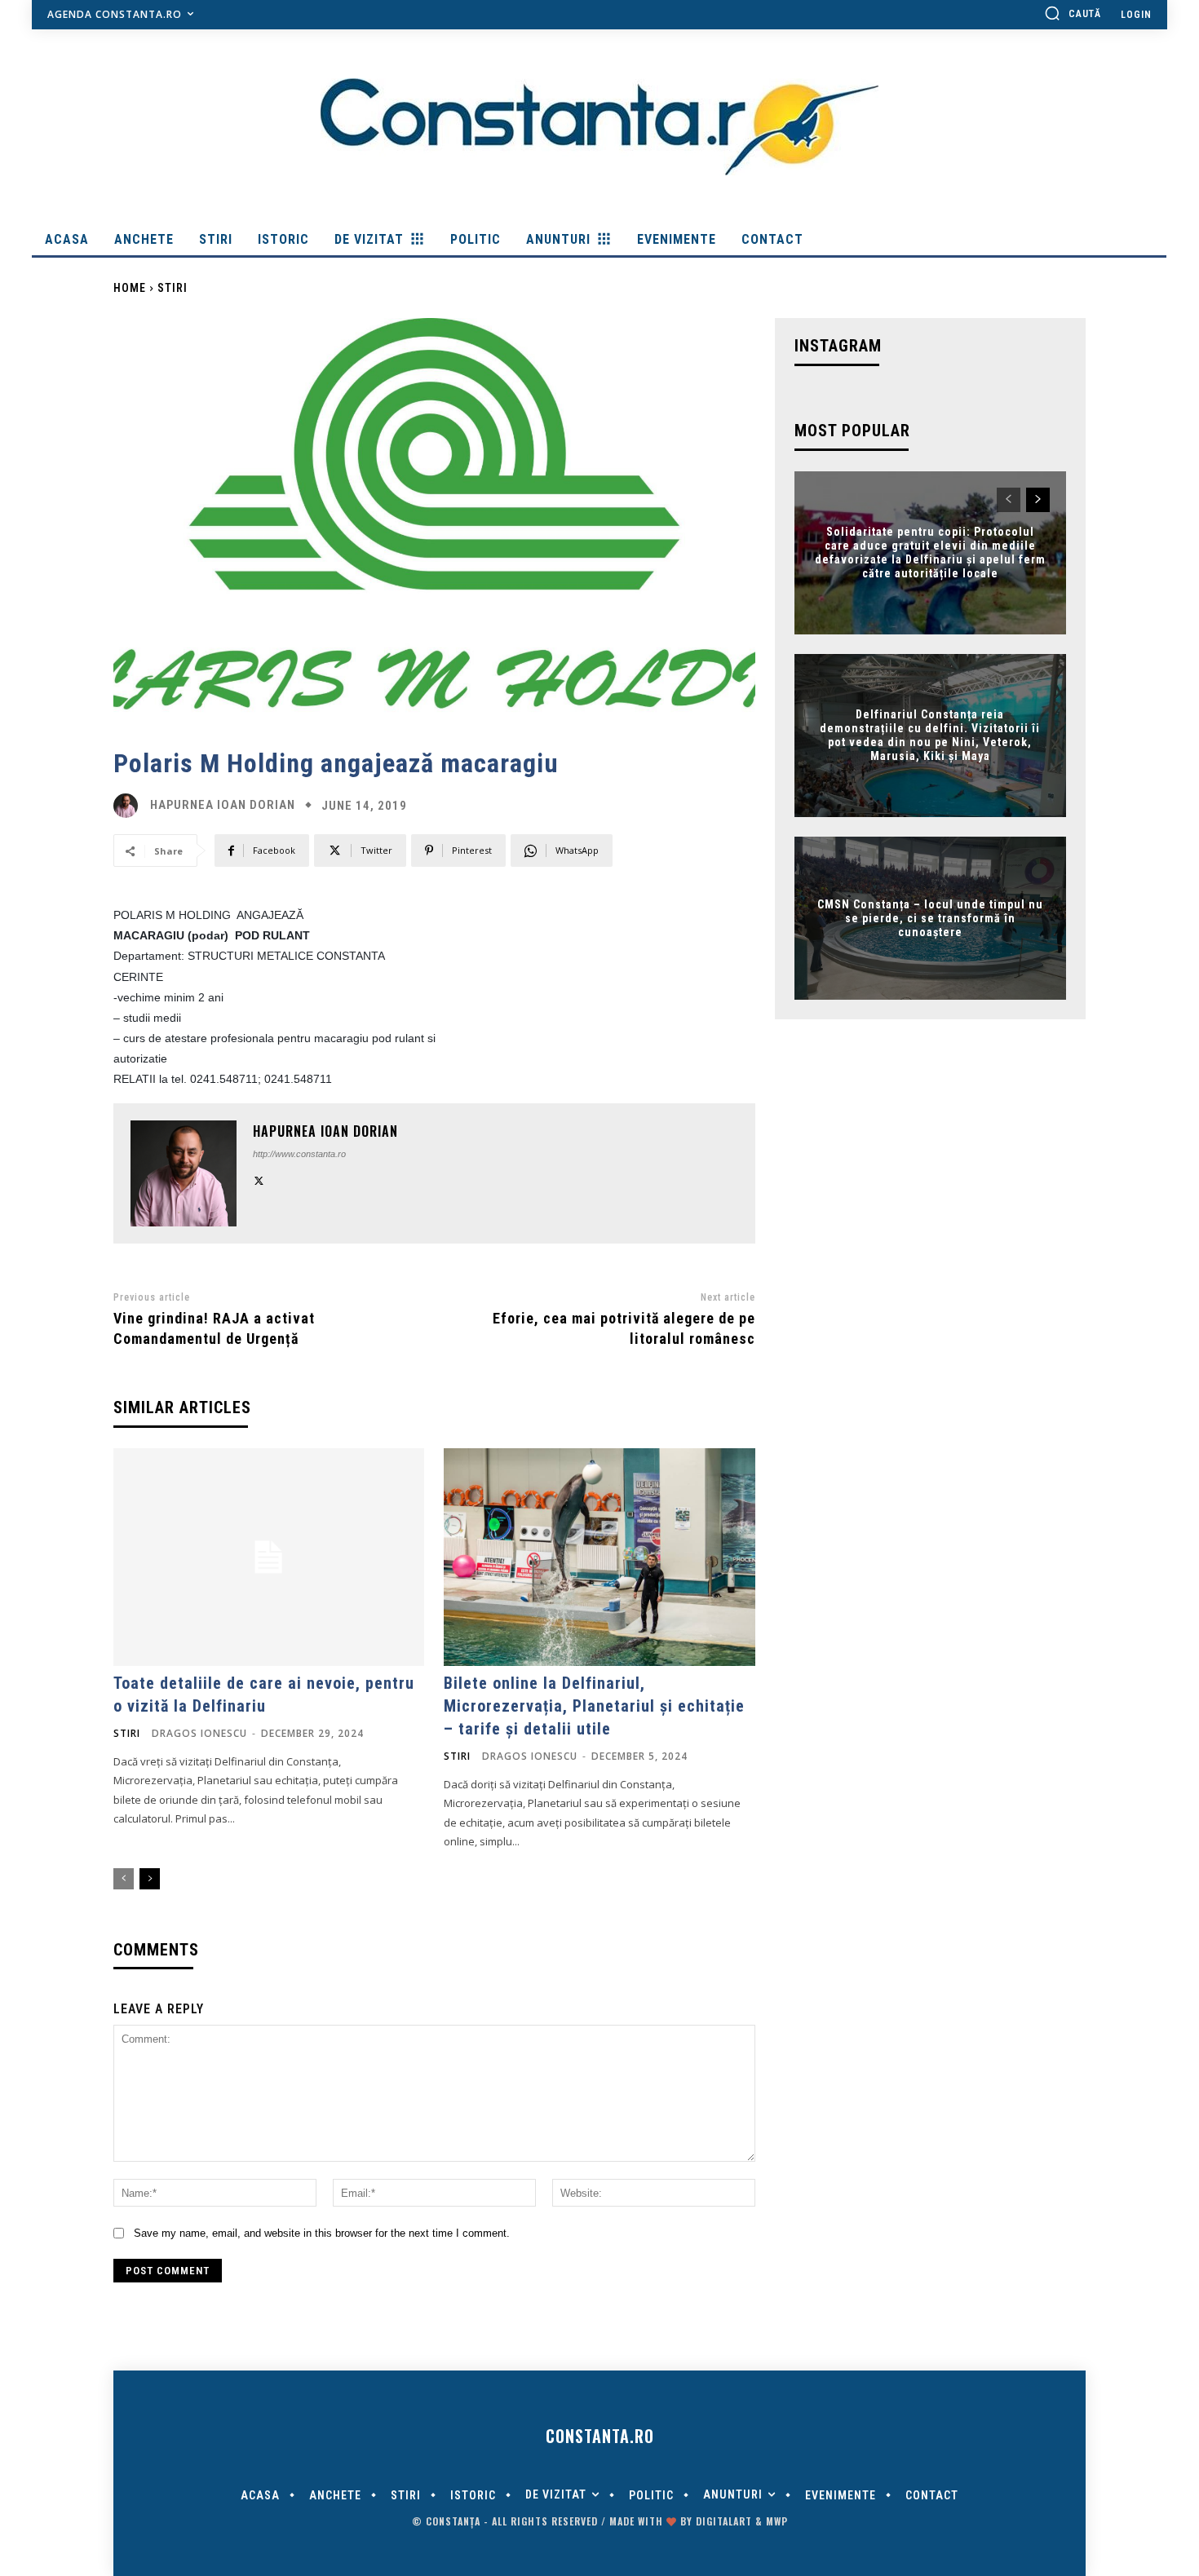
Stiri (173, 288)
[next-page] (150, 1879)
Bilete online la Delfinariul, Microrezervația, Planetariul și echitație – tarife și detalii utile (594, 1706)
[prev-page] (124, 1879)
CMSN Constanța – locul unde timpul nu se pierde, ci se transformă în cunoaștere (930, 918)
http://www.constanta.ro (299, 1154)
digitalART (724, 2521)
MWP (777, 2521)
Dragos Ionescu (199, 1733)
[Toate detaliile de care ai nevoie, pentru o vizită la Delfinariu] (269, 1557)
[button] (1073, 13)
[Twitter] (259, 1180)
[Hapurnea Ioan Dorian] (130, 806)
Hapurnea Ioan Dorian (223, 805)
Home (130, 288)
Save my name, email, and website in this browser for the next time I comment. (322, 2233)
